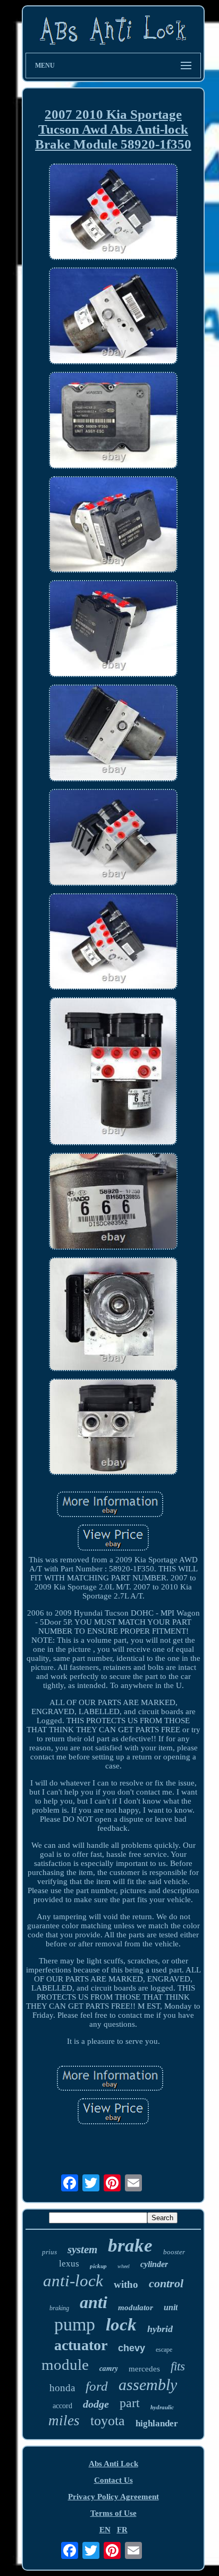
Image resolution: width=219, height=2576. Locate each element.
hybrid (160, 2329)
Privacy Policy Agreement (113, 2497)
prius (49, 2252)
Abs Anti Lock (113, 2464)
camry (109, 2368)
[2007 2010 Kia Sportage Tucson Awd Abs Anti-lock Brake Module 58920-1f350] (113, 213)
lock (121, 2325)
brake (130, 2245)
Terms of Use (113, 2513)
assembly (148, 2385)
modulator (136, 2308)
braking (59, 2308)
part (130, 2403)
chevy (132, 2348)
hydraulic (162, 2407)
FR (122, 2530)
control (166, 2283)
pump (75, 2324)
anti (94, 2302)
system (82, 2249)
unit (171, 2307)
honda (62, 2388)
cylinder (154, 2264)
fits (178, 2366)
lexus (69, 2264)
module (65, 2365)
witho (126, 2284)
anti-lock (73, 2281)
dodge (96, 2404)
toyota (108, 2421)
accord (62, 2406)
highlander (157, 2423)
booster (174, 2252)
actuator (81, 2345)
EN (105, 2530)
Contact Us (113, 2480)
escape (164, 2350)
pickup (98, 2266)
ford (97, 2386)
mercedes (144, 2369)
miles (64, 2420)
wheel (124, 2266)
